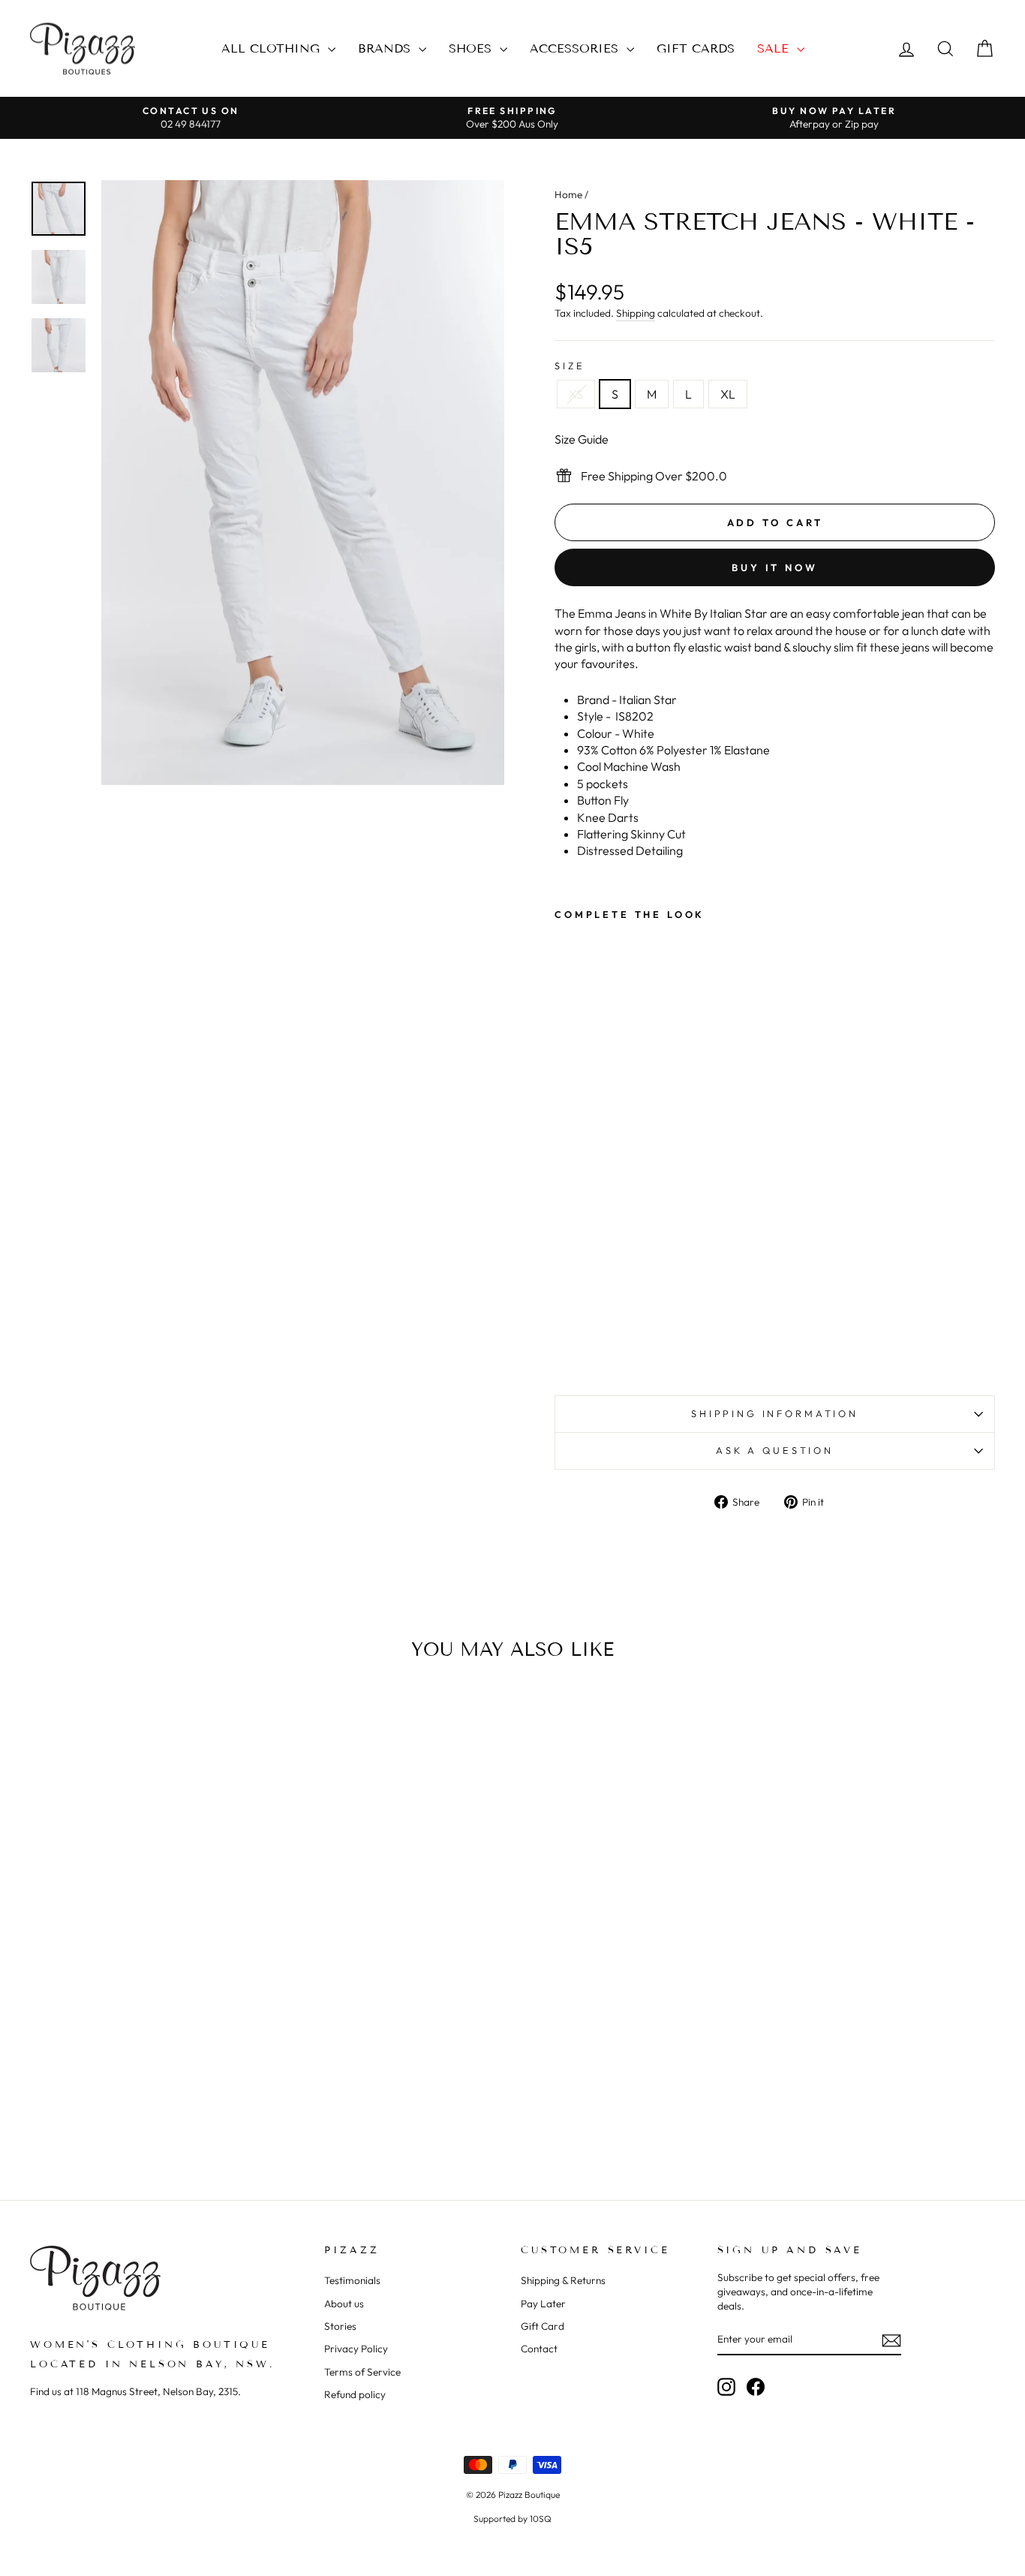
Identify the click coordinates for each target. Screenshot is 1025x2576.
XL (728, 394)
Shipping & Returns (563, 2280)
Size (570, 366)
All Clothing (273, 48)
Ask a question (775, 1450)
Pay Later (543, 2304)
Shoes (472, 48)
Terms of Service (362, 2372)
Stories (340, 2326)
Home (568, 194)
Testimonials (352, 2280)
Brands (386, 48)
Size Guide (582, 439)
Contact (539, 2349)
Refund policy (355, 2394)
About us (344, 2304)
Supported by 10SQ (512, 2519)
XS (576, 394)
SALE (775, 48)
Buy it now (775, 567)
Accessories (576, 48)
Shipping (636, 313)
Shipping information (775, 1413)
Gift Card (543, 2326)
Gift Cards (696, 48)
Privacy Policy (356, 2349)
